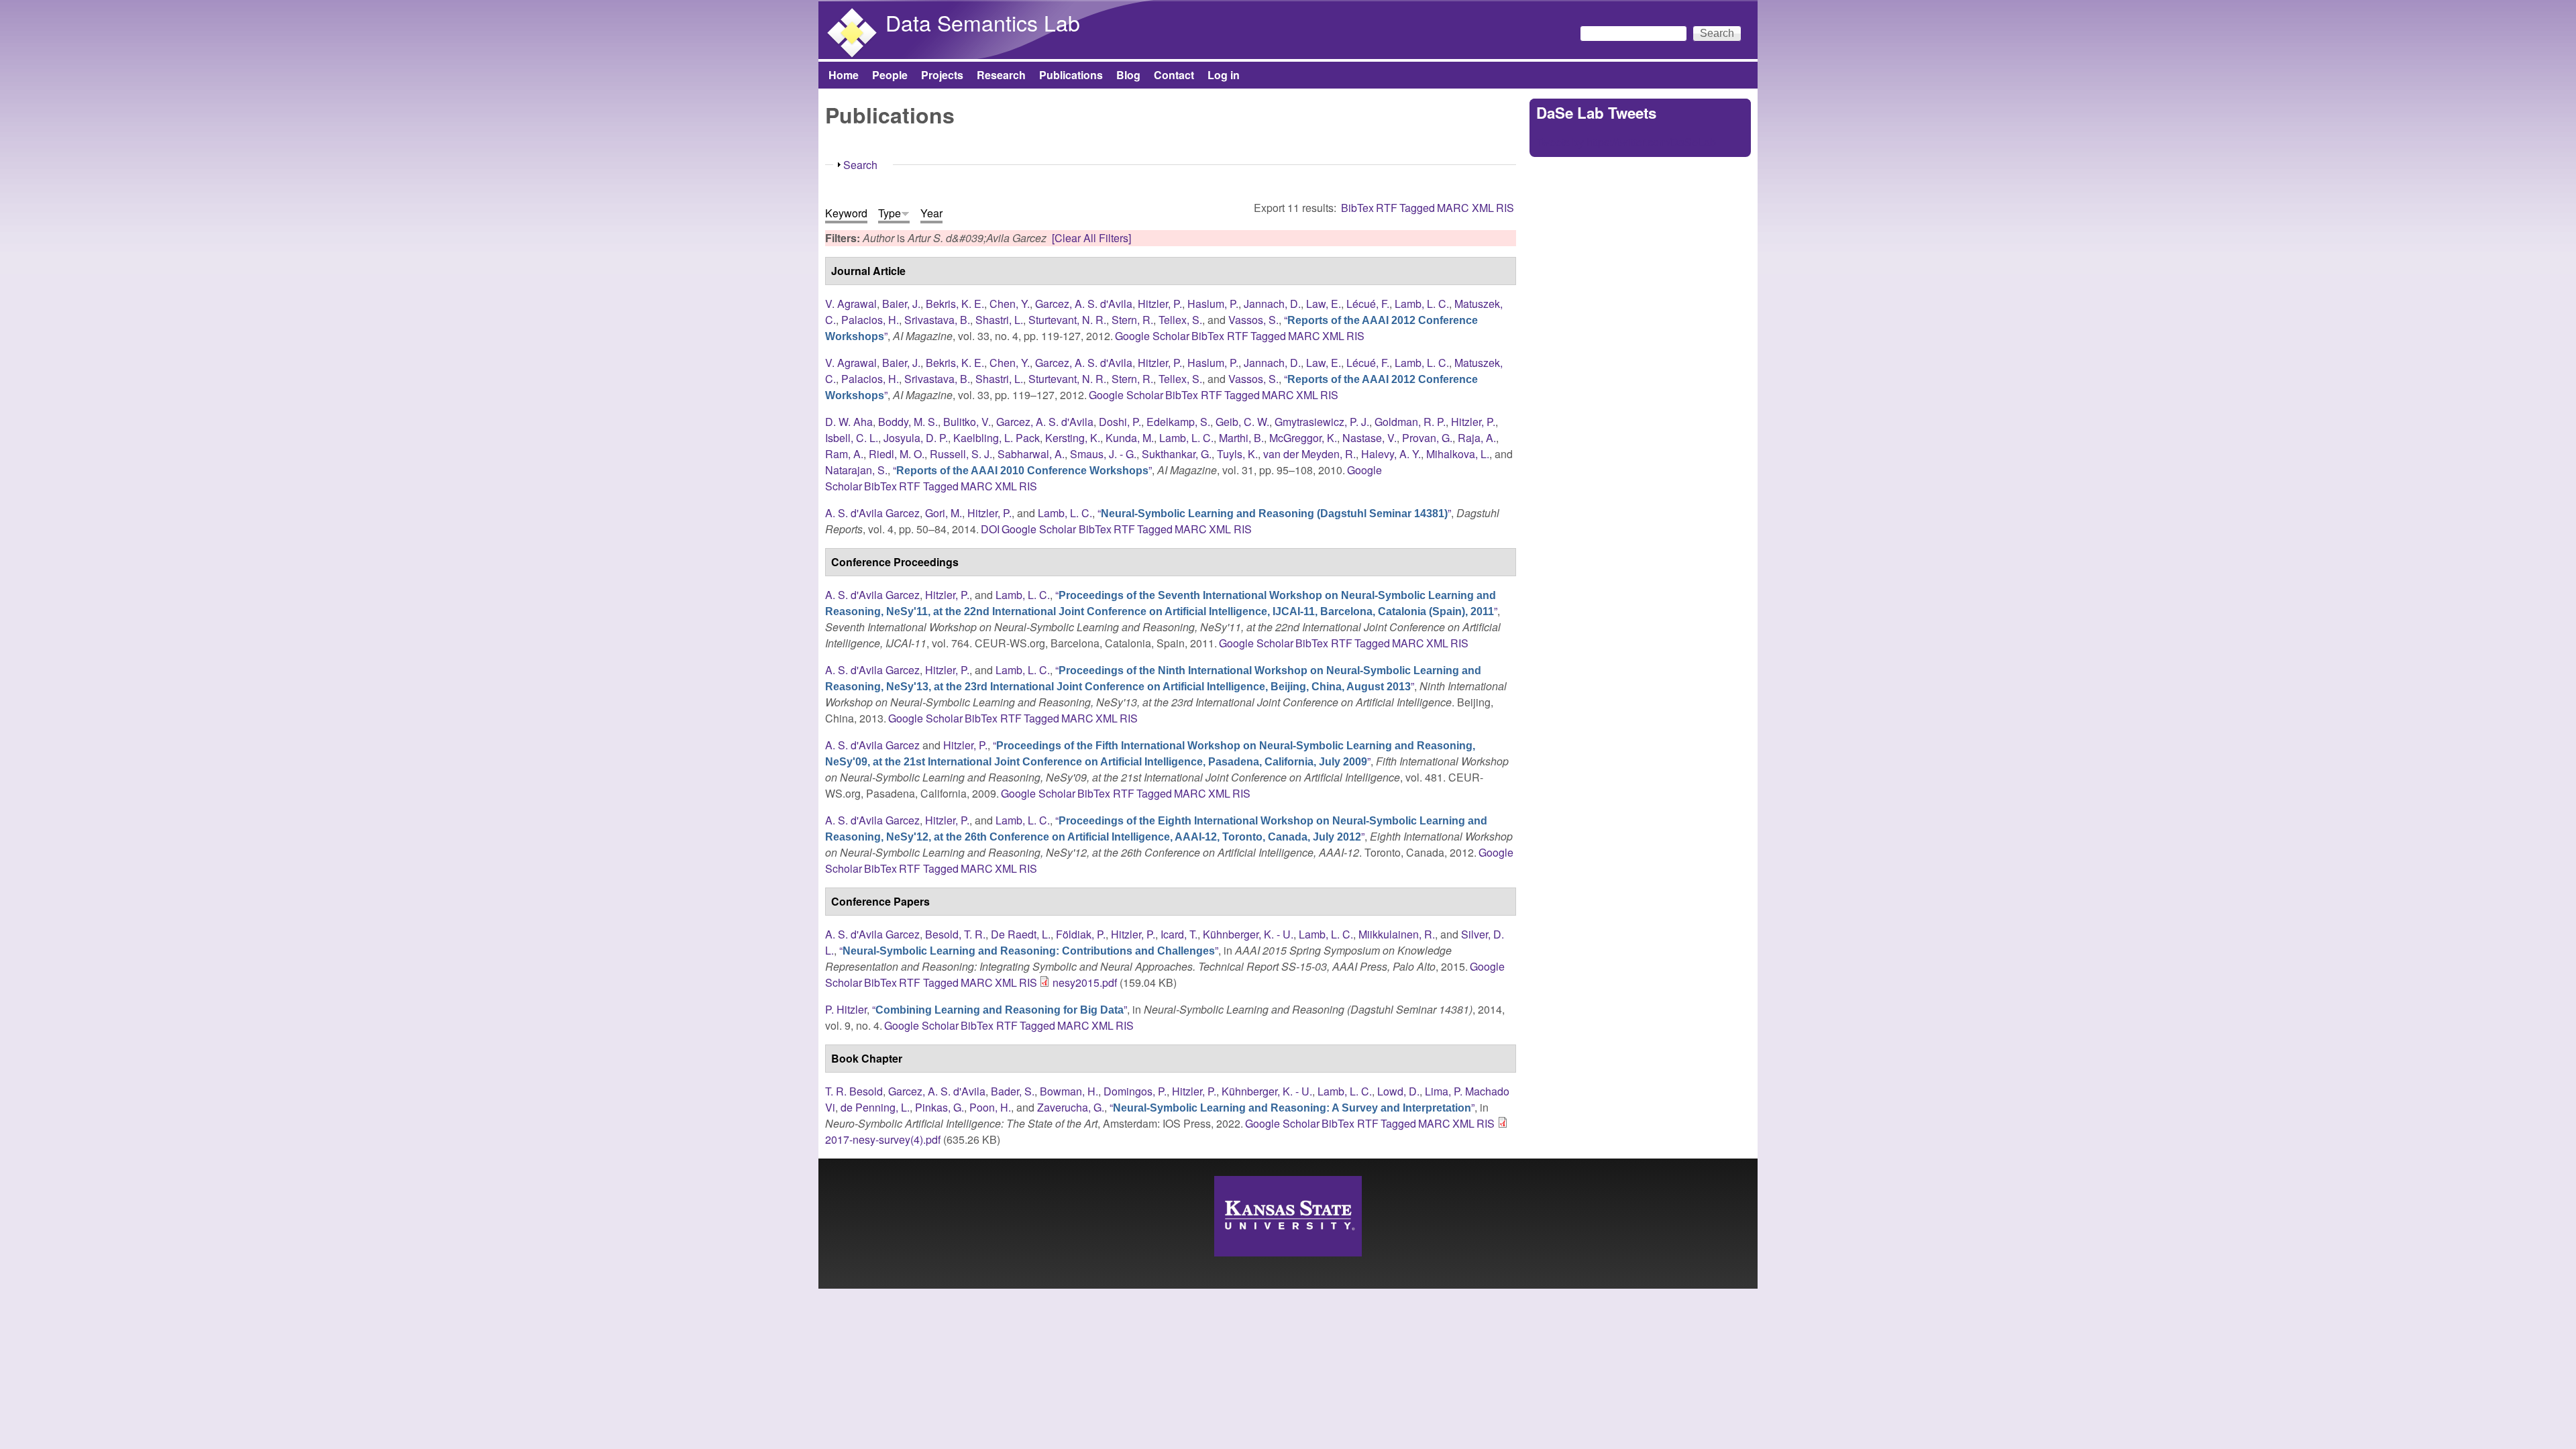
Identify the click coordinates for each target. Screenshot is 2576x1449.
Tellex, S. (1180, 320)
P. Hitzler (846, 1009)
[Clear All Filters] (1091, 238)
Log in (1224, 75)
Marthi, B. (1241, 438)
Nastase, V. (1370, 438)
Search (860, 165)
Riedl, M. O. (897, 454)
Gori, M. (944, 513)
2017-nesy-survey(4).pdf (883, 1139)
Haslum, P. (1213, 304)
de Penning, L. (875, 1107)
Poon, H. (990, 1107)
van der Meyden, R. (1309, 454)
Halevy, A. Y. (1391, 454)
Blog (1128, 75)
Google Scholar (1152, 336)
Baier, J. (901, 304)
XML (1483, 208)
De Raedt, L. (1021, 934)
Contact (1174, 75)
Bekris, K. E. (955, 304)
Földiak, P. (1081, 934)
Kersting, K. (1073, 438)
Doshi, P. (1120, 422)
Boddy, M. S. (908, 422)
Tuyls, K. (1237, 454)
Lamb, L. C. (1422, 304)
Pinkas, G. (940, 1107)
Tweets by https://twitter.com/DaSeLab (1626, 142)
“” (1022, 470)
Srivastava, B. (937, 320)
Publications (1071, 75)
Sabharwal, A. (1031, 454)
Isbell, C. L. (852, 438)
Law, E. (1324, 304)
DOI (990, 529)
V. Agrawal (851, 304)
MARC (1453, 208)
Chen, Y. (1010, 304)
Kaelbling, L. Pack (997, 438)
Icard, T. (1179, 934)
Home (844, 75)
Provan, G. (1427, 438)
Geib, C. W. (1242, 422)
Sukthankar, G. (1177, 454)
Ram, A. (844, 454)
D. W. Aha (849, 422)
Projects (942, 75)
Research (1001, 75)
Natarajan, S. (856, 470)
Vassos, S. (1253, 320)
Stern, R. (1132, 320)
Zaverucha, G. (1071, 1107)
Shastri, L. (999, 320)
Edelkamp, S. (1178, 422)
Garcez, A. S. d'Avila (1084, 304)
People (890, 75)
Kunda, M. (1130, 438)
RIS (1505, 208)
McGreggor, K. (1303, 438)
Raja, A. (1477, 438)
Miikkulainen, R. (1397, 934)
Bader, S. (1013, 1091)
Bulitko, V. (967, 422)
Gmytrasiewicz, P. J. (1322, 422)
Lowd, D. (1398, 1091)
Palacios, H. (870, 320)
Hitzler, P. (1160, 304)
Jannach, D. (1272, 304)
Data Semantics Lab (983, 22)
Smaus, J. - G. (1103, 454)
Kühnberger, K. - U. (1248, 934)
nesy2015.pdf (1085, 982)
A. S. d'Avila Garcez (872, 513)
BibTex (1357, 208)
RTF (1387, 208)
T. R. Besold (854, 1091)
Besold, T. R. (955, 934)
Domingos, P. (1135, 1091)
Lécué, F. (1368, 304)
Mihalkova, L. (1458, 454)
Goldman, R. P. (1410, 422)
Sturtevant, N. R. (1067, 320)
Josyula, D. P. (916, 438)
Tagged (1417, 208)
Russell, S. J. (961, 454)
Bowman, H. (1069, 1091)
